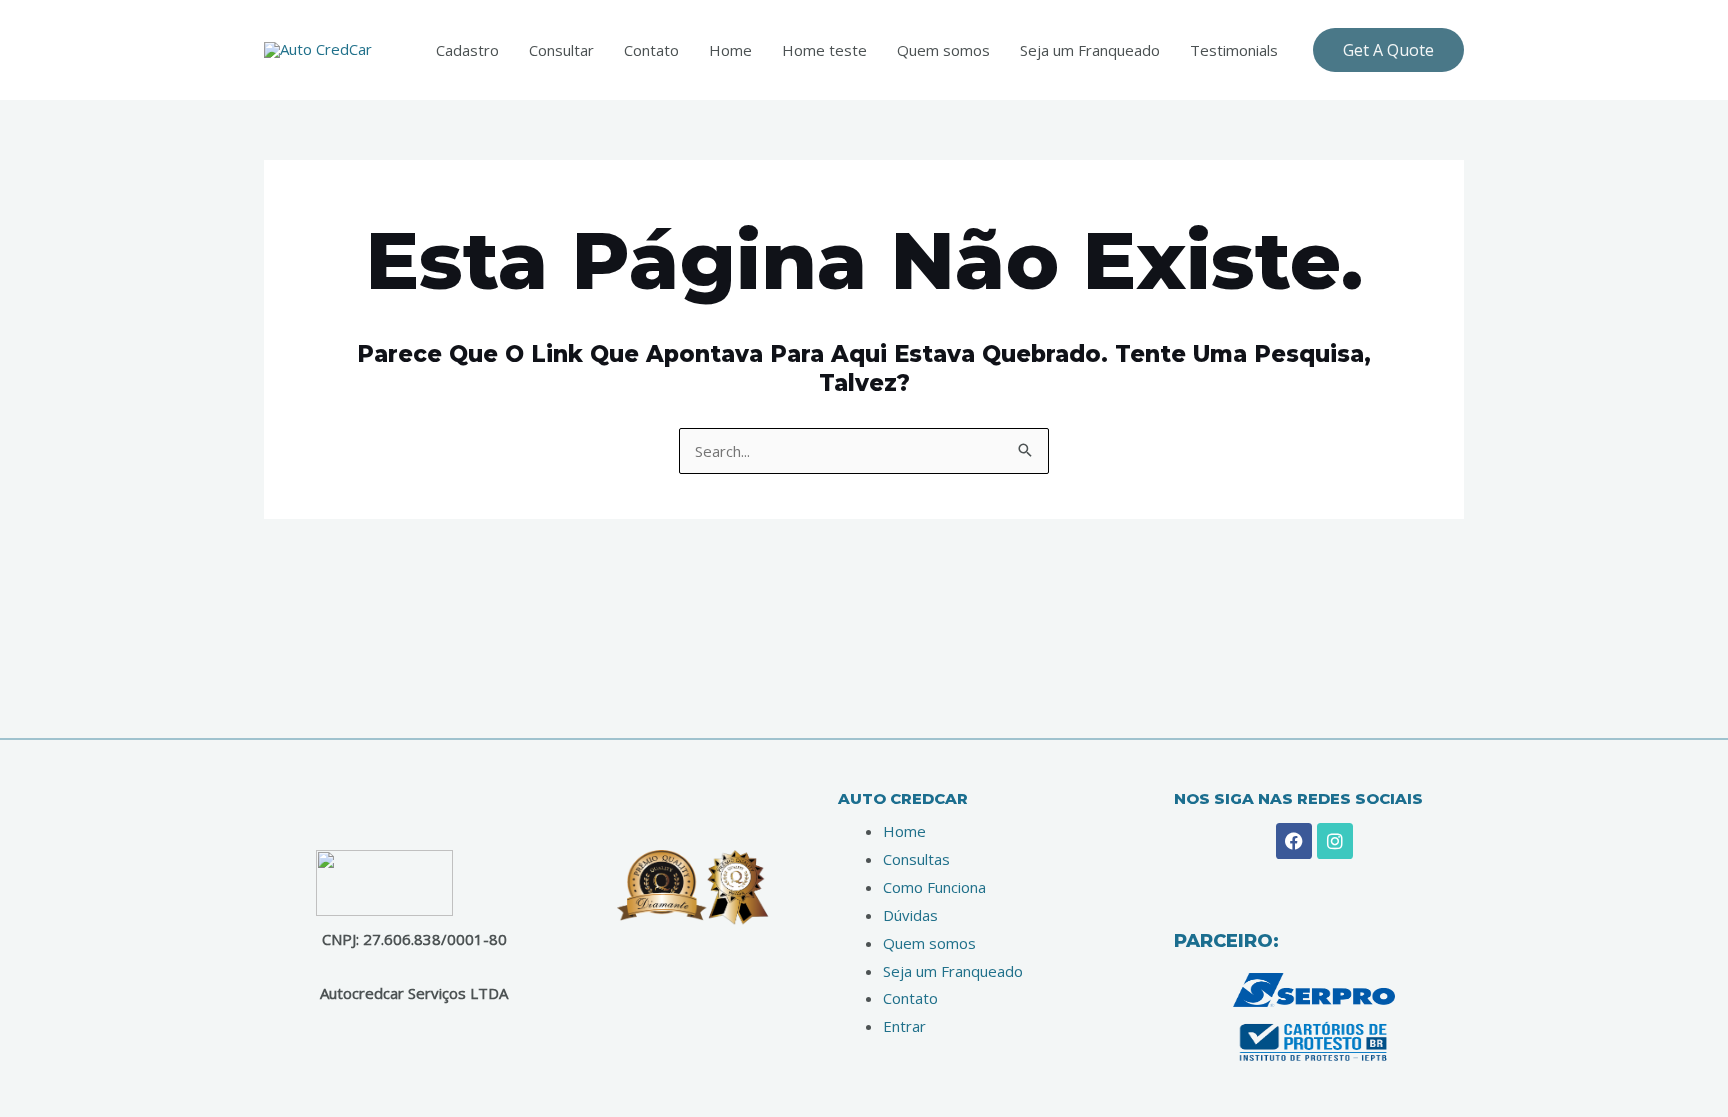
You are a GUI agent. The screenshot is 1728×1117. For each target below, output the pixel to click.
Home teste (824, 50)
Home (730, 50)
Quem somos (943, 50)
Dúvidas (910, 915)
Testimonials (1234, 50)
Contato (651, 50)
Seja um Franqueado (1090, 50)
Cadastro (467, 50)
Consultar (561, 50)
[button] (1388, 50)
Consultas (916, 859)
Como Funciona (934, 887)
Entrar (904, 1026)
